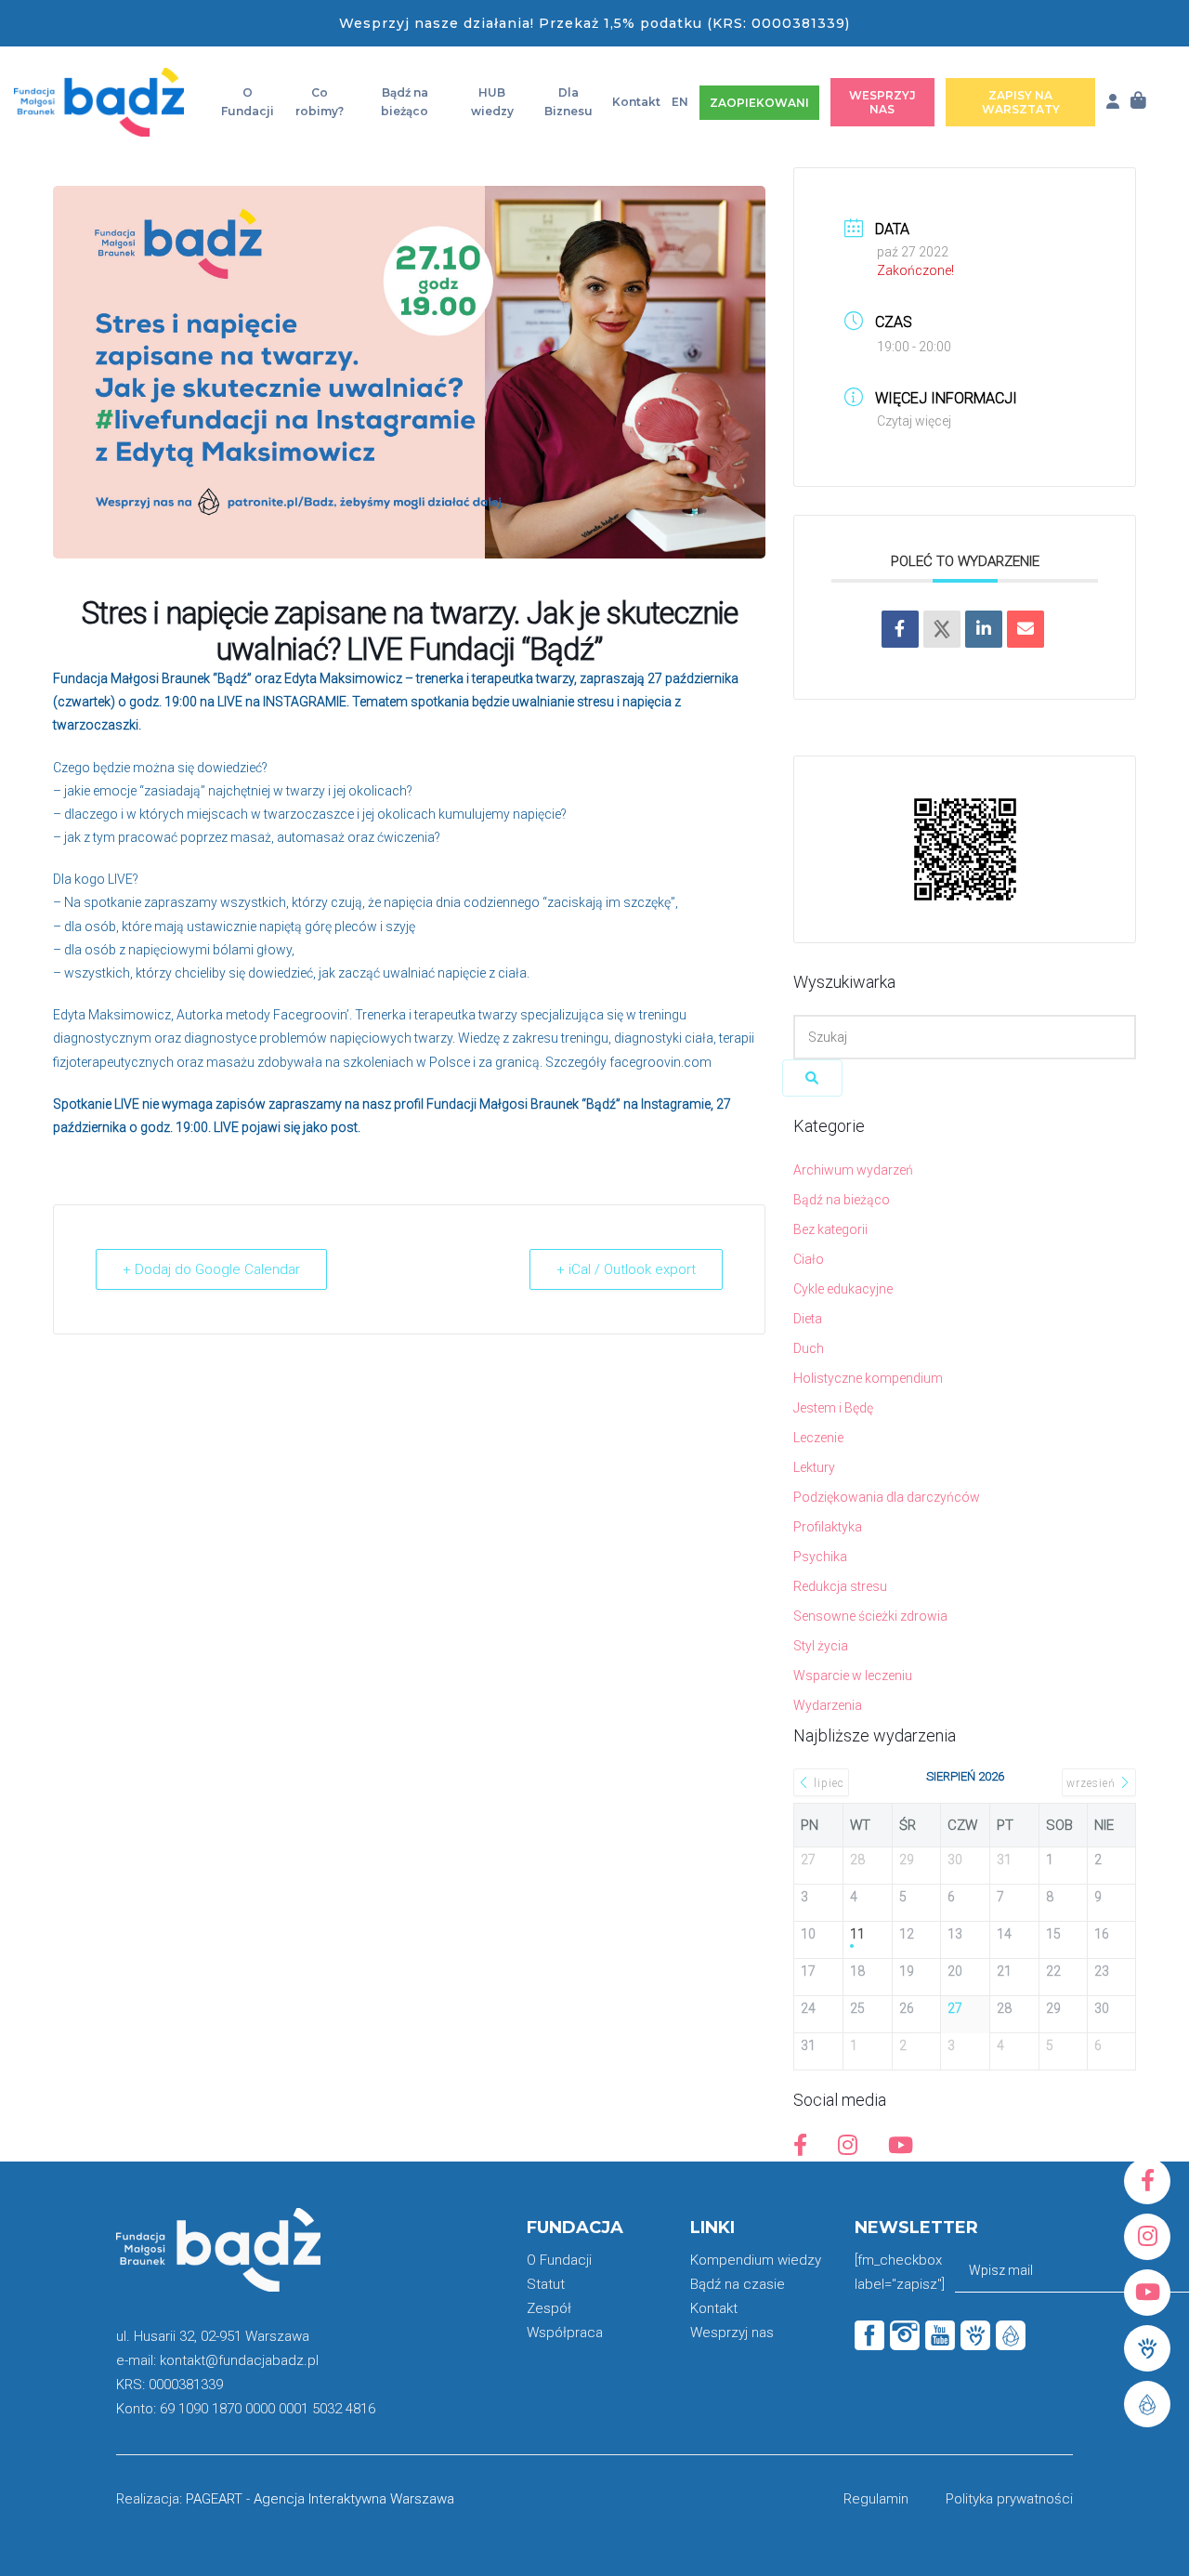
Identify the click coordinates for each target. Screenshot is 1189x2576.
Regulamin (876, 2499)
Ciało (809, 1259)
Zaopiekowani (759, 103)
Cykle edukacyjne (843, 1289)
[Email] (1026, 629)
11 (857, 1934)
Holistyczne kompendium (868, 1378)
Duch (809, 1348)
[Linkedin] (984, 629)
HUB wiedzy (492, 102)
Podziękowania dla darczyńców (887, 1497)
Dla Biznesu (568, 102)
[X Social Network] (942, 629)
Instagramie (676, 1104)
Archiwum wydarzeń (853, 1170)
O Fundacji (248, 102)
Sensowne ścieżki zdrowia (870, 1616)
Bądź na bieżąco (405, 102)
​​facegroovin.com (660, 1062)
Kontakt (636, 102)
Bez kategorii (830, 1229)
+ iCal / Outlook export (626, 1269)
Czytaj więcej (914, 421)
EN (680, 102)
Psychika (820, 1557)
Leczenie (818, 1438)
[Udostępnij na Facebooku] (900, 629)
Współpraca (565, 2333)
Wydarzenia (828, 1705)
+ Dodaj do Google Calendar (211, 1269)
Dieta (808, 1319)
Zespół (549, 2308)
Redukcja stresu (840, 1586)
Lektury (814, 1467)
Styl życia (821, 1646)
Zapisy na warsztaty (1021, 102)
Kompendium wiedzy (756, 2260)
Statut (546, 2284)
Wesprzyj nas (882, 102)
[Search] (812, 1078)
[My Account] (1113, 102)
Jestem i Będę (833, 1408)
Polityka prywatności (1009, 2499)
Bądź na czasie (738, 2284)
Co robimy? (320, 102)
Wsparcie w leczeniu (853, 1676)
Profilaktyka (828, 1527)
